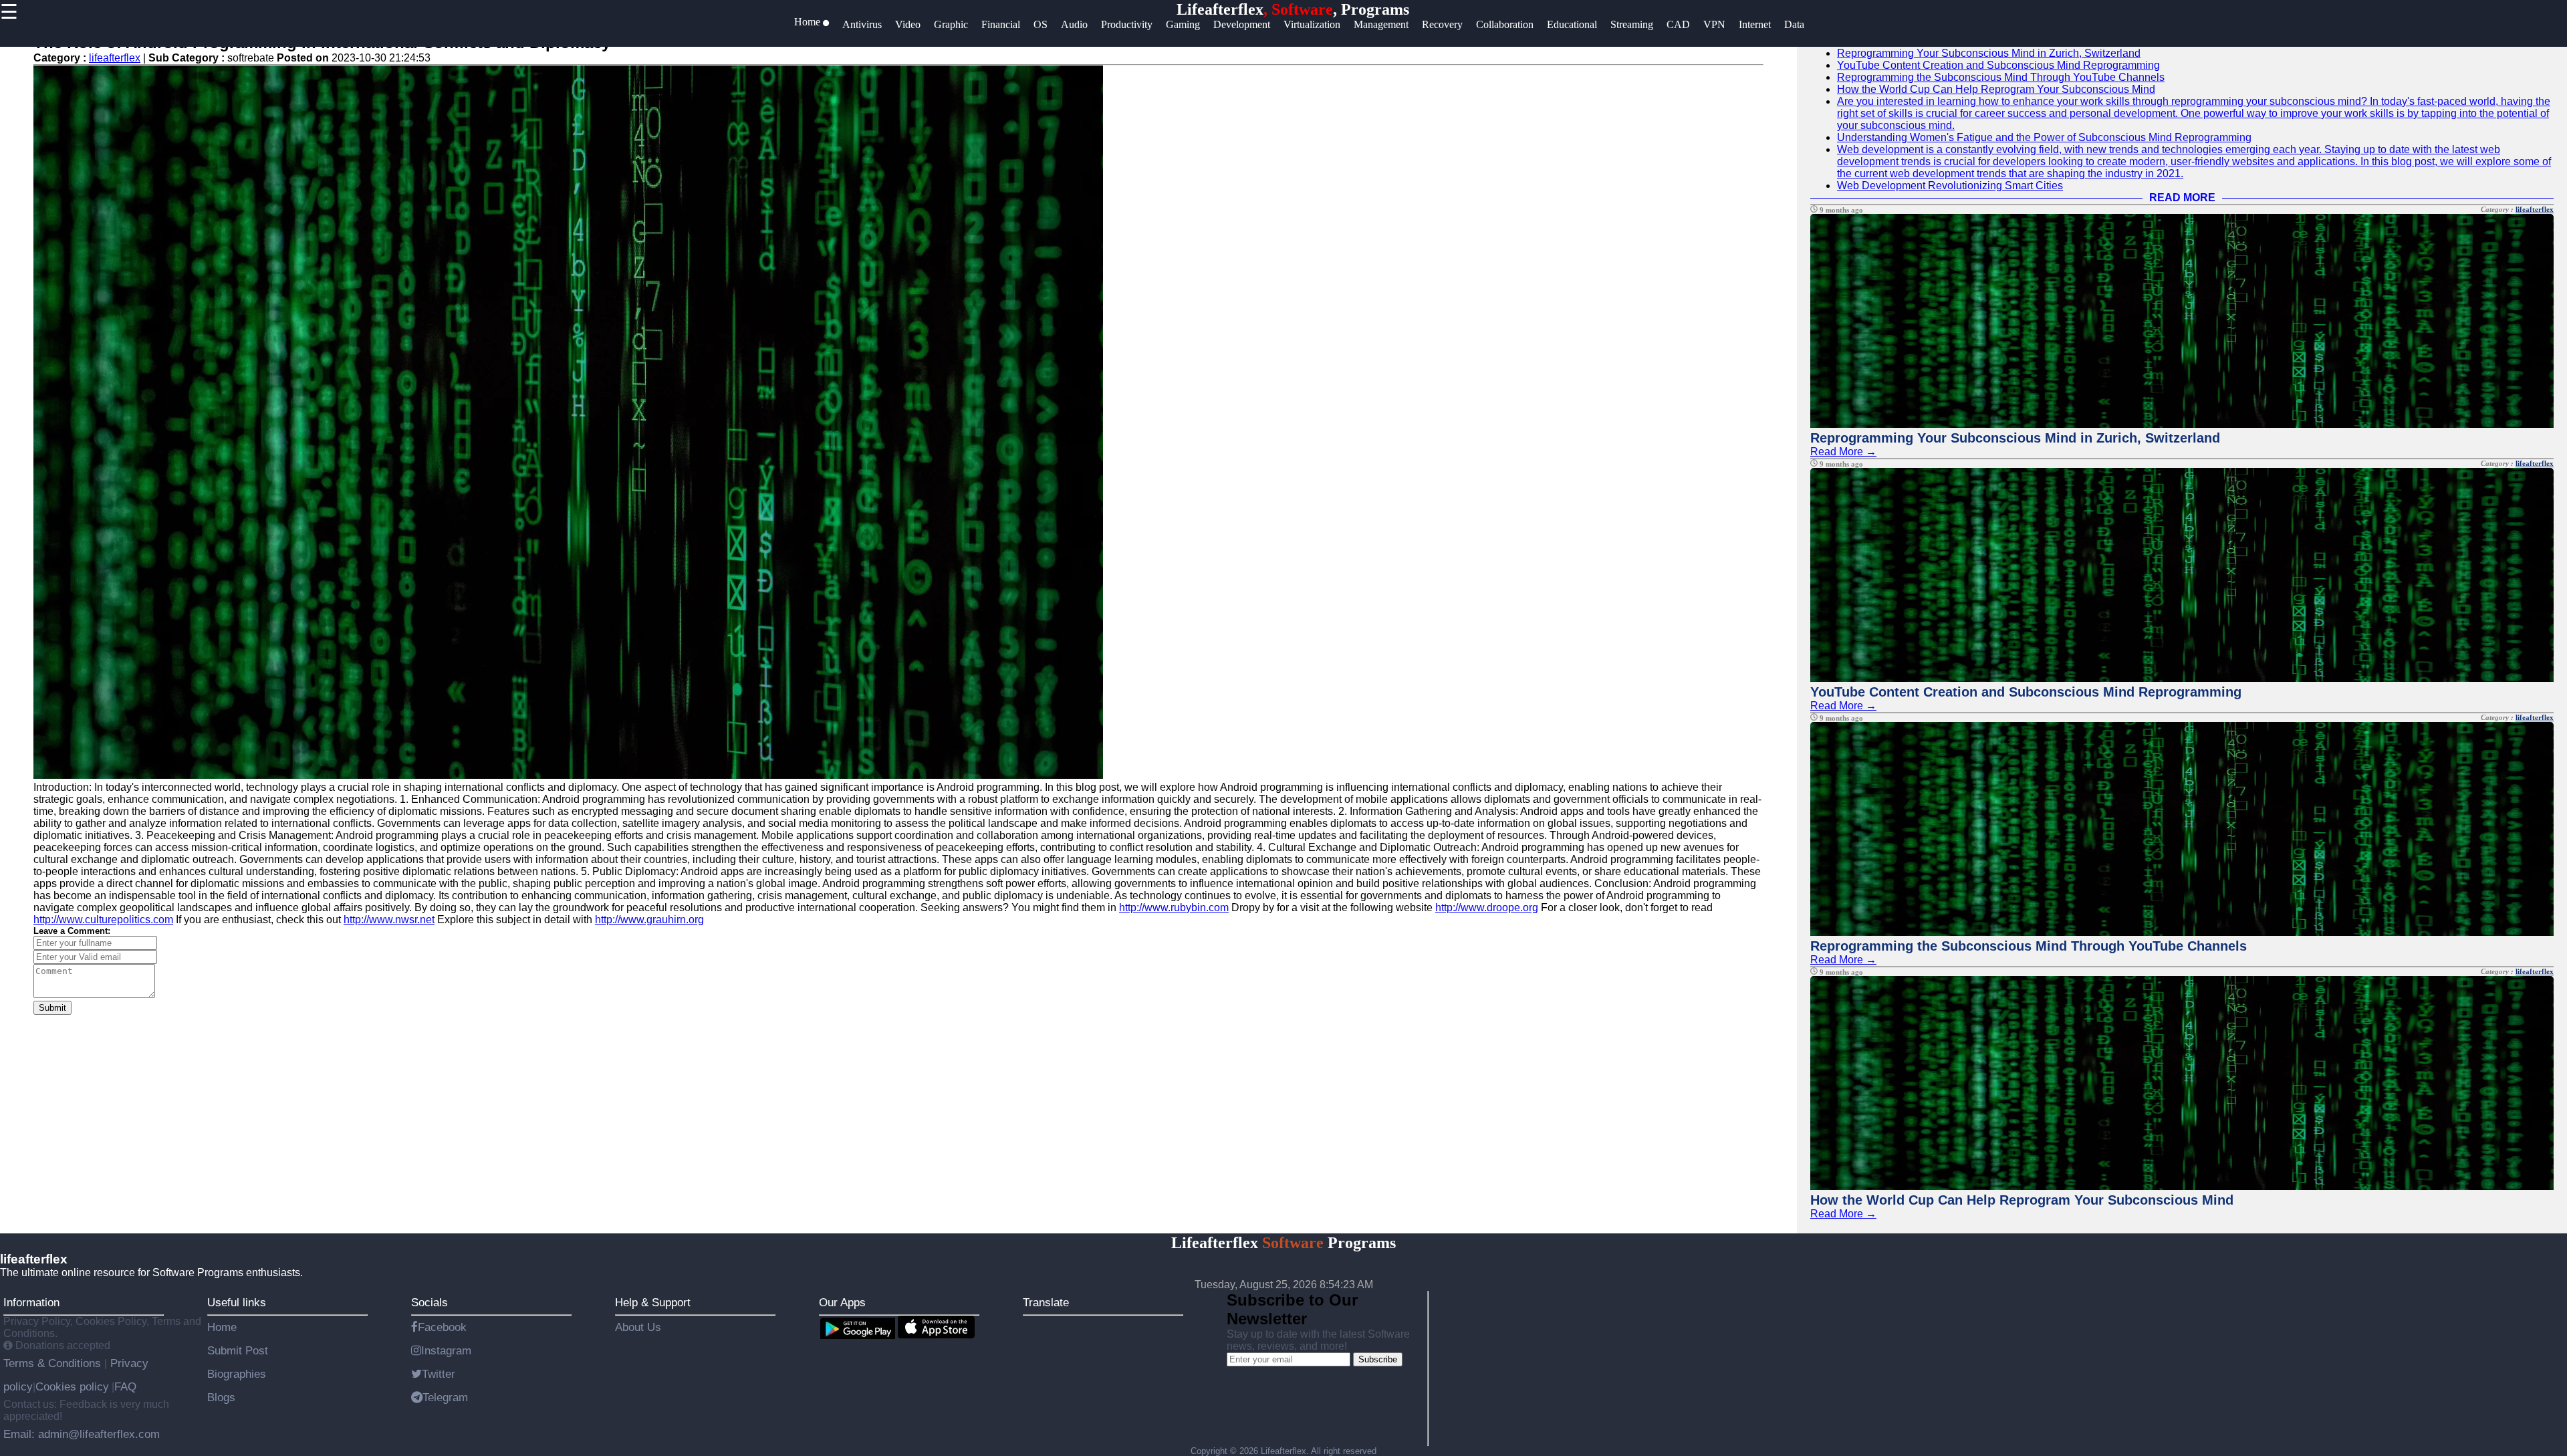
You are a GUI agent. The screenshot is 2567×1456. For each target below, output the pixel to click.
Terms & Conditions (54, 1363)
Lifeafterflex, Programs (1293, 9)
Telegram (445, 1397)
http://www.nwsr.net (389, 920)
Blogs (221, 1397)
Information (31, 1302)
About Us (638, 1327)
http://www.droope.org (1487, 907)
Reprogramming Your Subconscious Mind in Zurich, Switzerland (1989, 53)
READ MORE (2182, 198)
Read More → (1843, 452)
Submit (52, 1008)
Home (222, 1327)
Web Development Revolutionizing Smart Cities (1950, 186)
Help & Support (653, 1302)
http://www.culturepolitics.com (103, 920)
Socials (430, 1302)
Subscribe (1378, 1359)
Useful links (237, 1302)
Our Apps (842, 1302)
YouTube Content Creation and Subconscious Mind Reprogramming (1998, 65)
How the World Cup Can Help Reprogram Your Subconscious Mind (1996, 89)
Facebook (442, 1327)
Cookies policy (72, 1386)
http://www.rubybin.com (1174, 907)
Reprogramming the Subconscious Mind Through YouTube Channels (2001, 77)
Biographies (237, 1374)
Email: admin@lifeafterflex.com (82, 1434)
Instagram (446, 1350)
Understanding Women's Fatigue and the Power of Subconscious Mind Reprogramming (2044, 137)
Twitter (439, 1374)
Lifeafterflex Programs (1283, 1243)
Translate (1046, 1302)
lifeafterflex (115, 58)
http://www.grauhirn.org (649, 920)
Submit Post (238, 1350)
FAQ (125, 1386)
